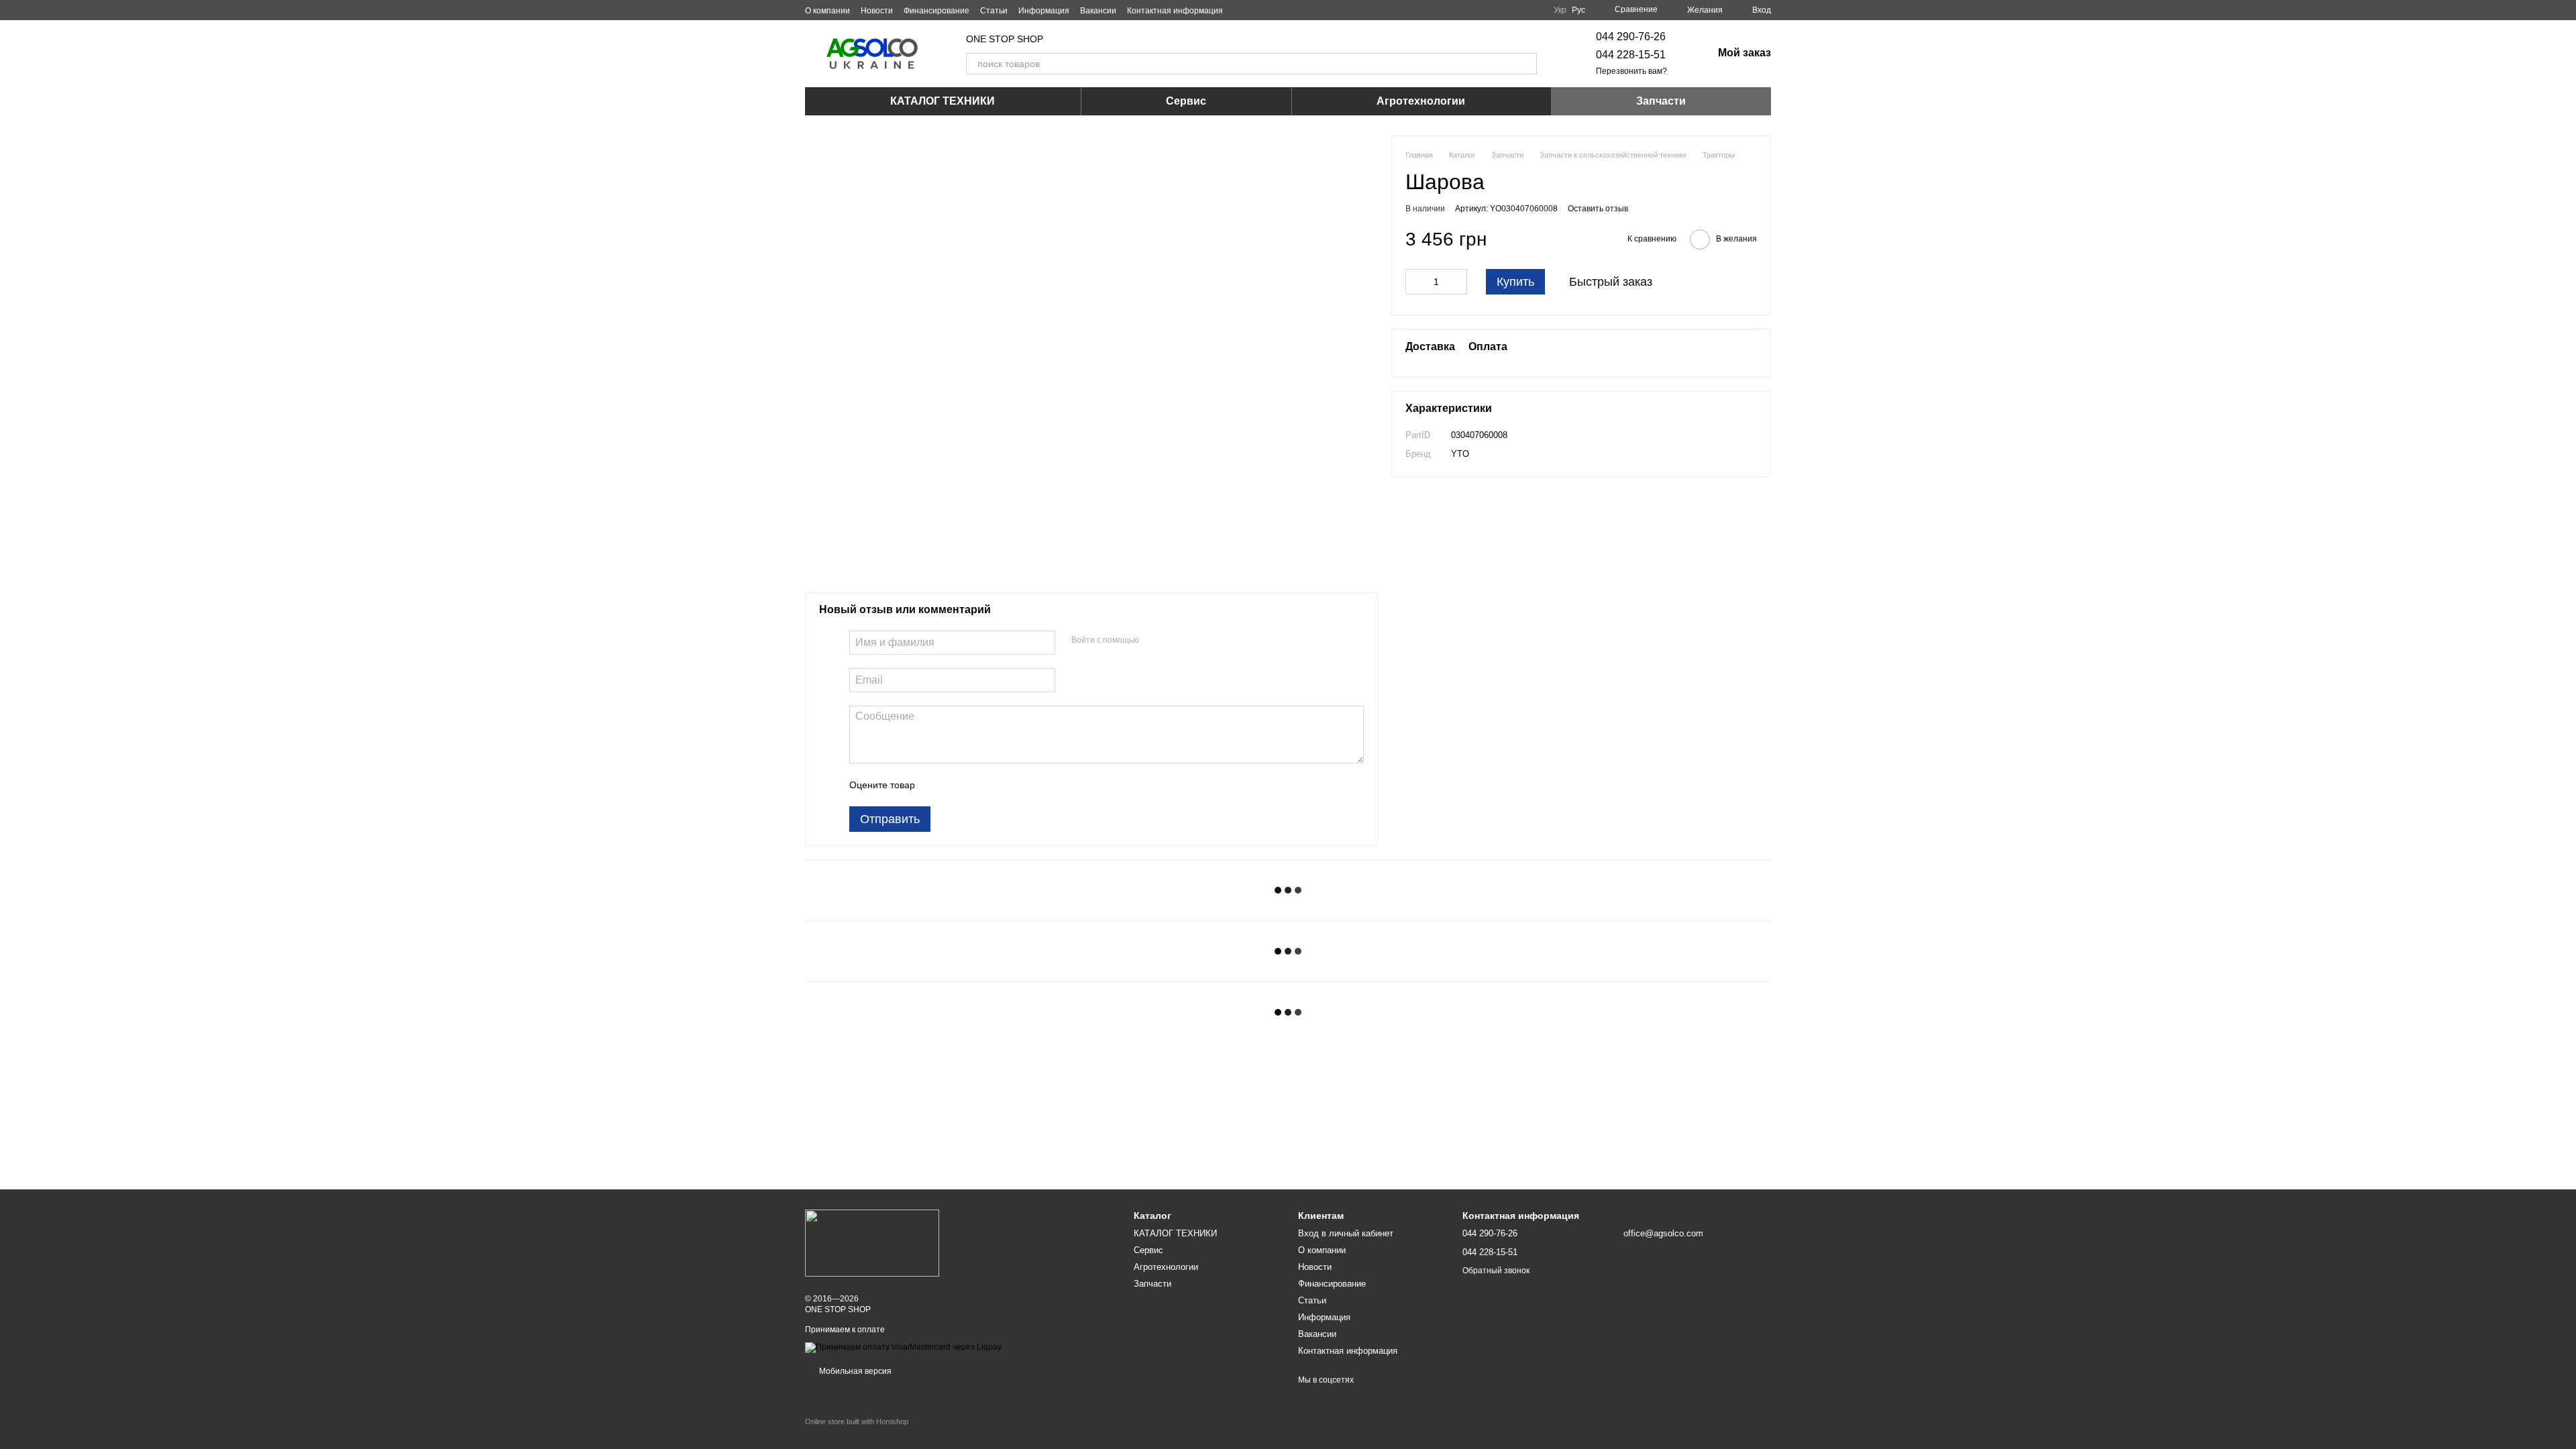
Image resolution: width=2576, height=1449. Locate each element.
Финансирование (936, 11)
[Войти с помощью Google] (1175, 641)
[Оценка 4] (1002, 785)
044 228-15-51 (1631, 55)
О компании (827, 11)
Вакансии (1098, 11)
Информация (1044, 11)
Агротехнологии (1421, 101)
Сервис (1186, 101)
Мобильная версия (854, 1371)
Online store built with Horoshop (857, 1421)
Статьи (994, 11)
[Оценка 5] (1023, 785)
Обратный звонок (1496, 1271)
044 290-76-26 (1631, 37)
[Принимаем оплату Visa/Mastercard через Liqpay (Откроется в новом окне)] (903, 1347)
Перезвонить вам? (1631, 71)
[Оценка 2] (959, 785)
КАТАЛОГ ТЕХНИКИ (943, 101)
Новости (877, 11)
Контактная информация (1175, 11)
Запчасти (1661, 101)
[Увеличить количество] (1457, 282)
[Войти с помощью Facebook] (1154, 641)
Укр (1560, 10)
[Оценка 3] (980, 785)
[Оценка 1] (937, 785)
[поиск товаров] (1526, 64)
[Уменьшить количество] (1415, 282)
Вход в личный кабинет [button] (1346, 1233)
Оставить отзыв (1598, 209)
